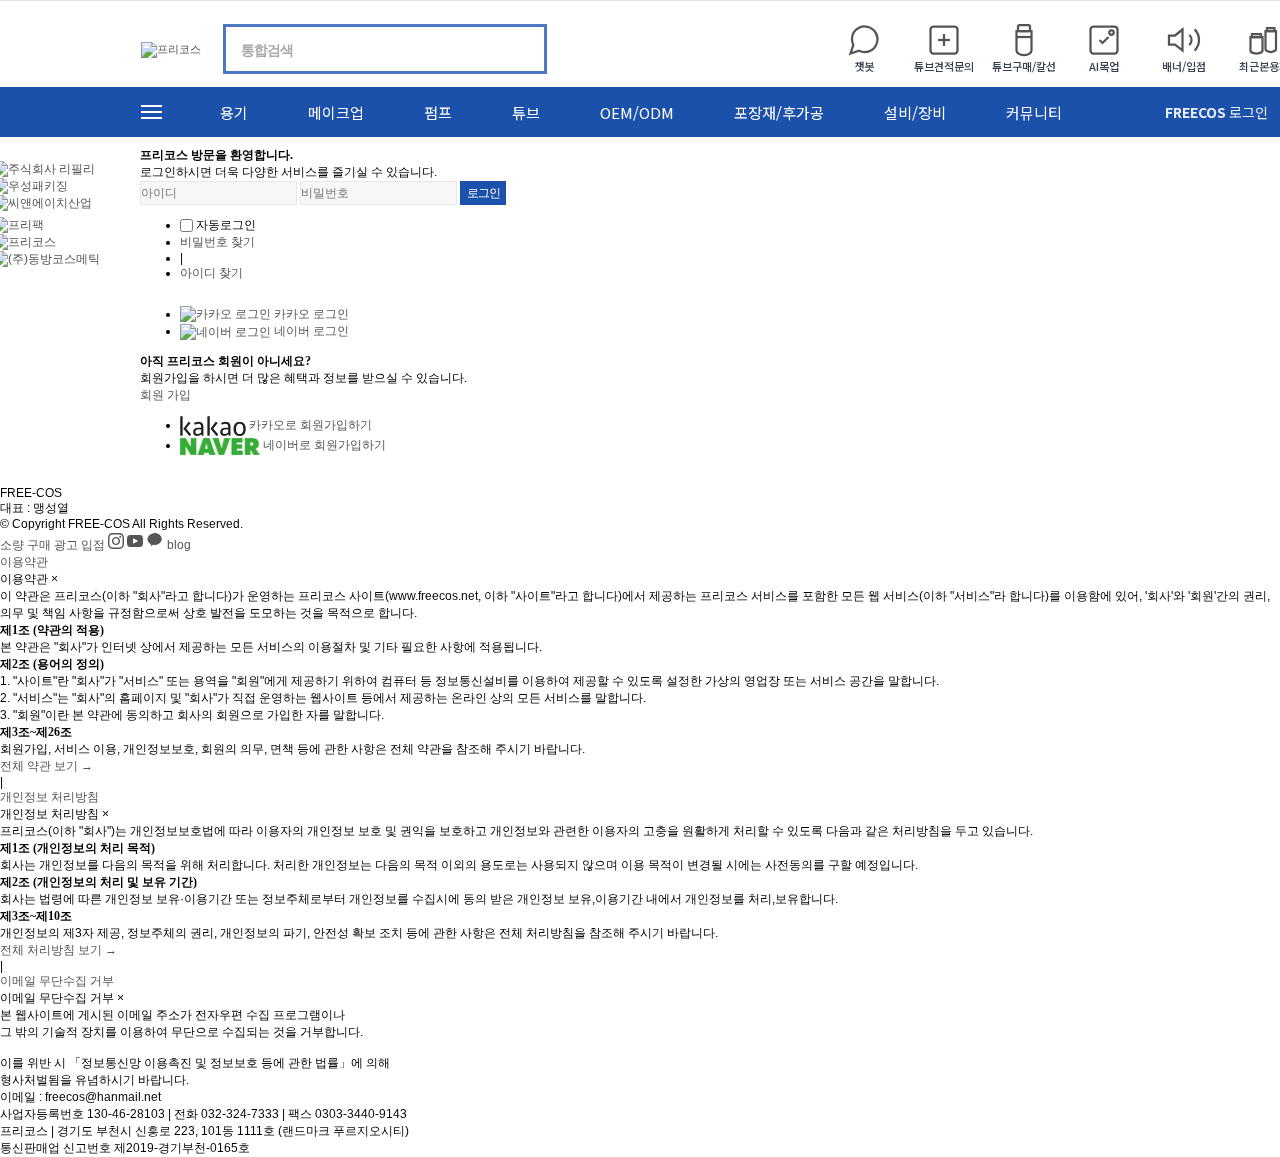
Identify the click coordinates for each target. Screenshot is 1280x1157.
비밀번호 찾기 (217, 242)
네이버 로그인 (310, 331)
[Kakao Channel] (156, 545)
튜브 (526, 112)
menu (151, 112)
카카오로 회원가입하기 (309, 425)
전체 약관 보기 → (46, 766)
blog (179, 545)
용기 (234, 112)
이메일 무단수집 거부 (57, 981)
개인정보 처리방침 (49, 797)
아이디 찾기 (211, 273)
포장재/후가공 (779, 112)
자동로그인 (226, 225)
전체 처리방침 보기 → (58, 950)
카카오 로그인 (310, 314)
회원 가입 (165, 395)
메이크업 (336, 112)
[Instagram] (117, 545)
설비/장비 (915, 112)
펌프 (438, 112)
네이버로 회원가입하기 (323, 445)
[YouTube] (136, 545)
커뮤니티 (1034, 112)
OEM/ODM (637, 112)
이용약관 (24, 562)
